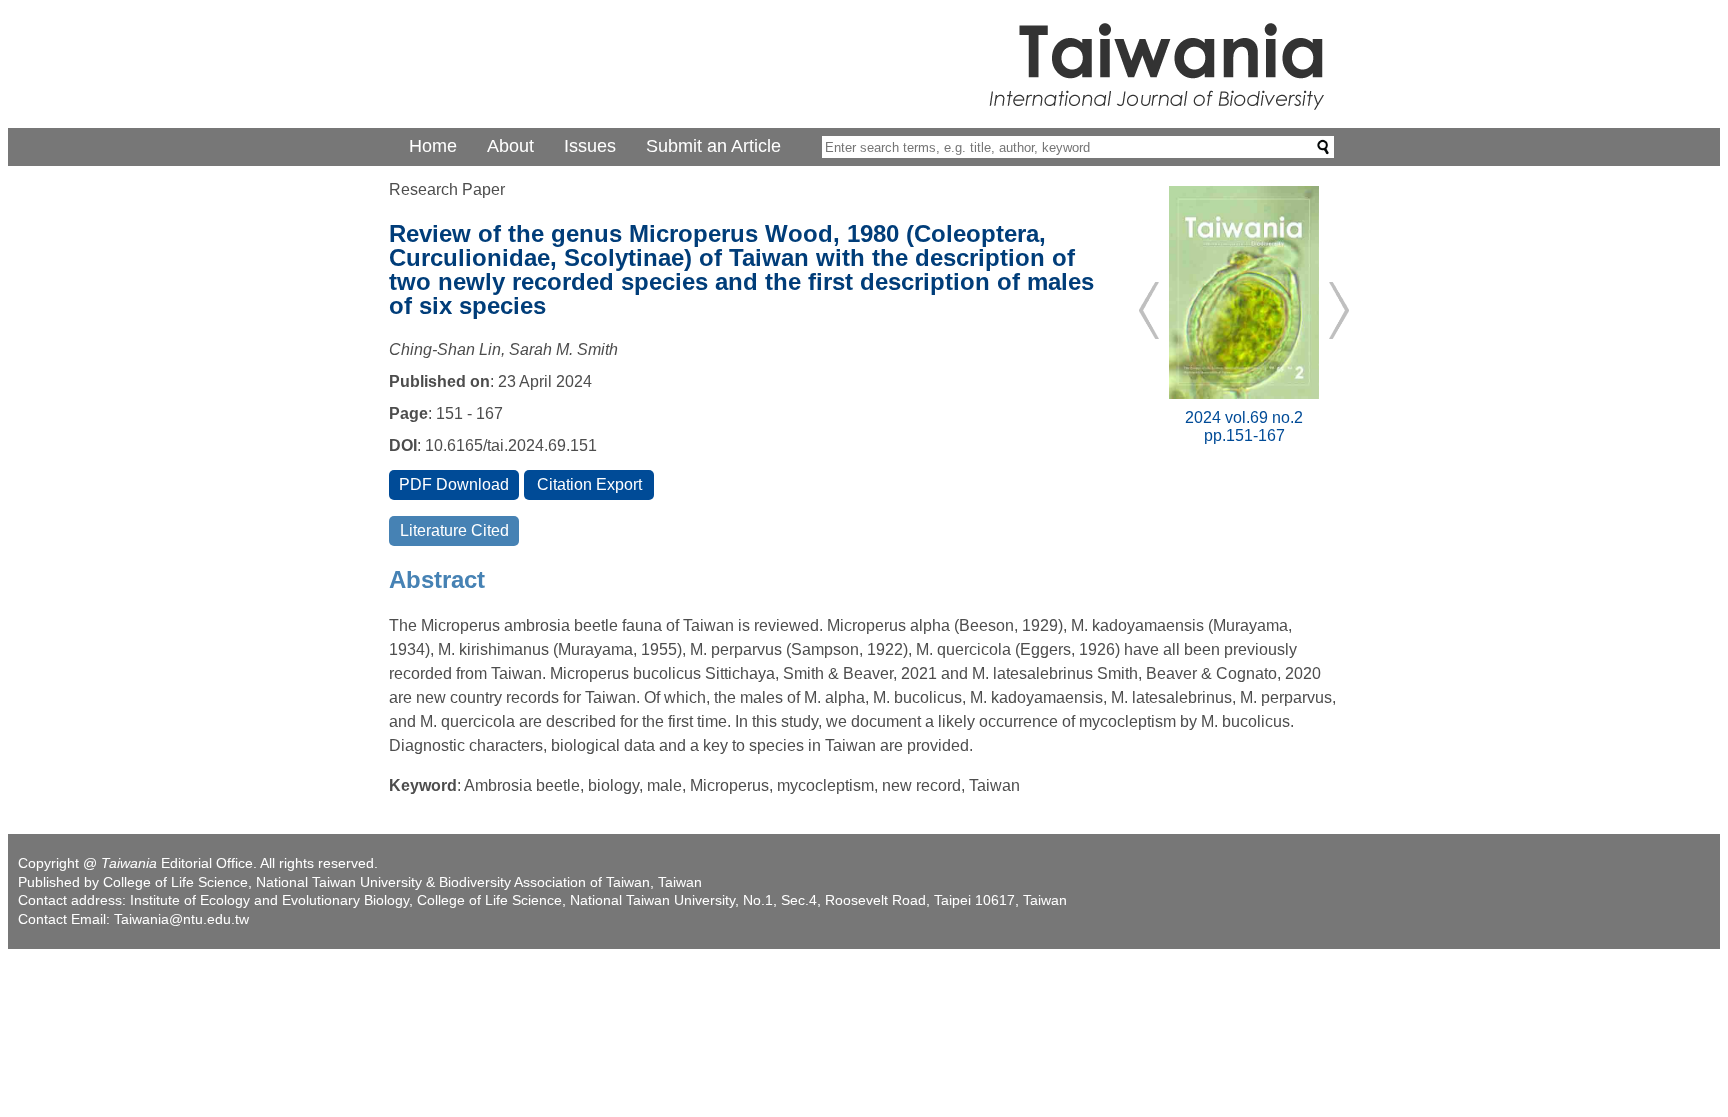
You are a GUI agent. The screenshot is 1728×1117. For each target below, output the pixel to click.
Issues (590, 146)
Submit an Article (713, 146)
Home (433, 146)
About (510, 146)
